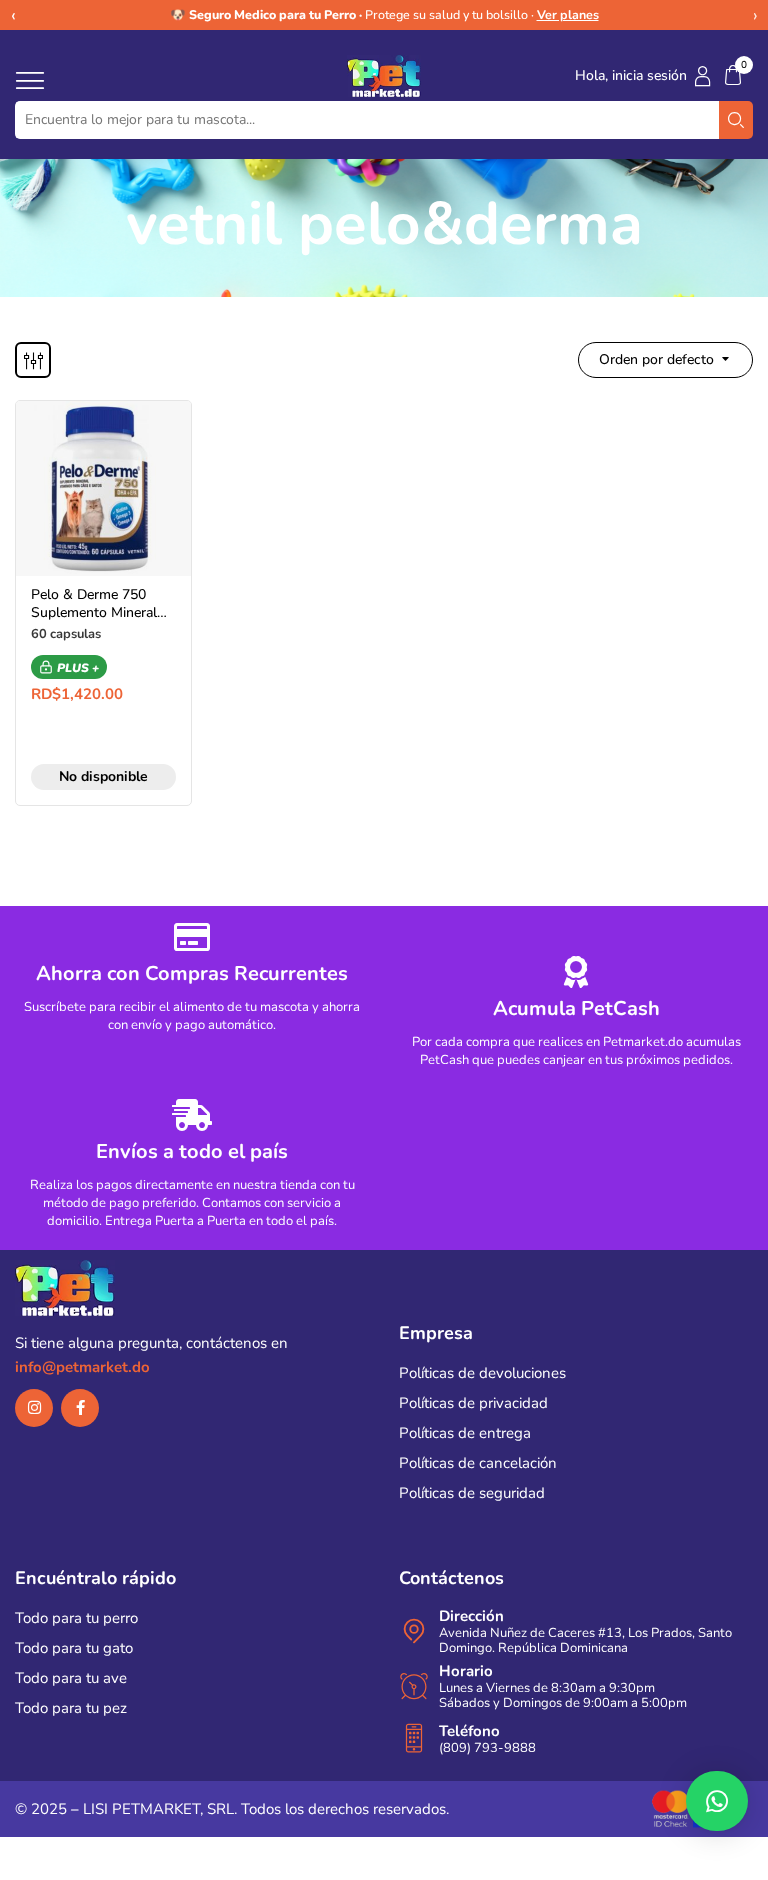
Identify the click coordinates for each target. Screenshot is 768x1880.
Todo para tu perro (76, 1618)
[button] (733, 75)
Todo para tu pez (71, 1708)
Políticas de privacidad (473, 1403)
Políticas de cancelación (478, 1463)
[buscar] (736, 120)
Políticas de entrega (465, 1433)
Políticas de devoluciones (482, 1373)
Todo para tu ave (71, 1678)
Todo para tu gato (74, 1648)
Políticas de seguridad (472, 1493)
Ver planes (568, 14)
